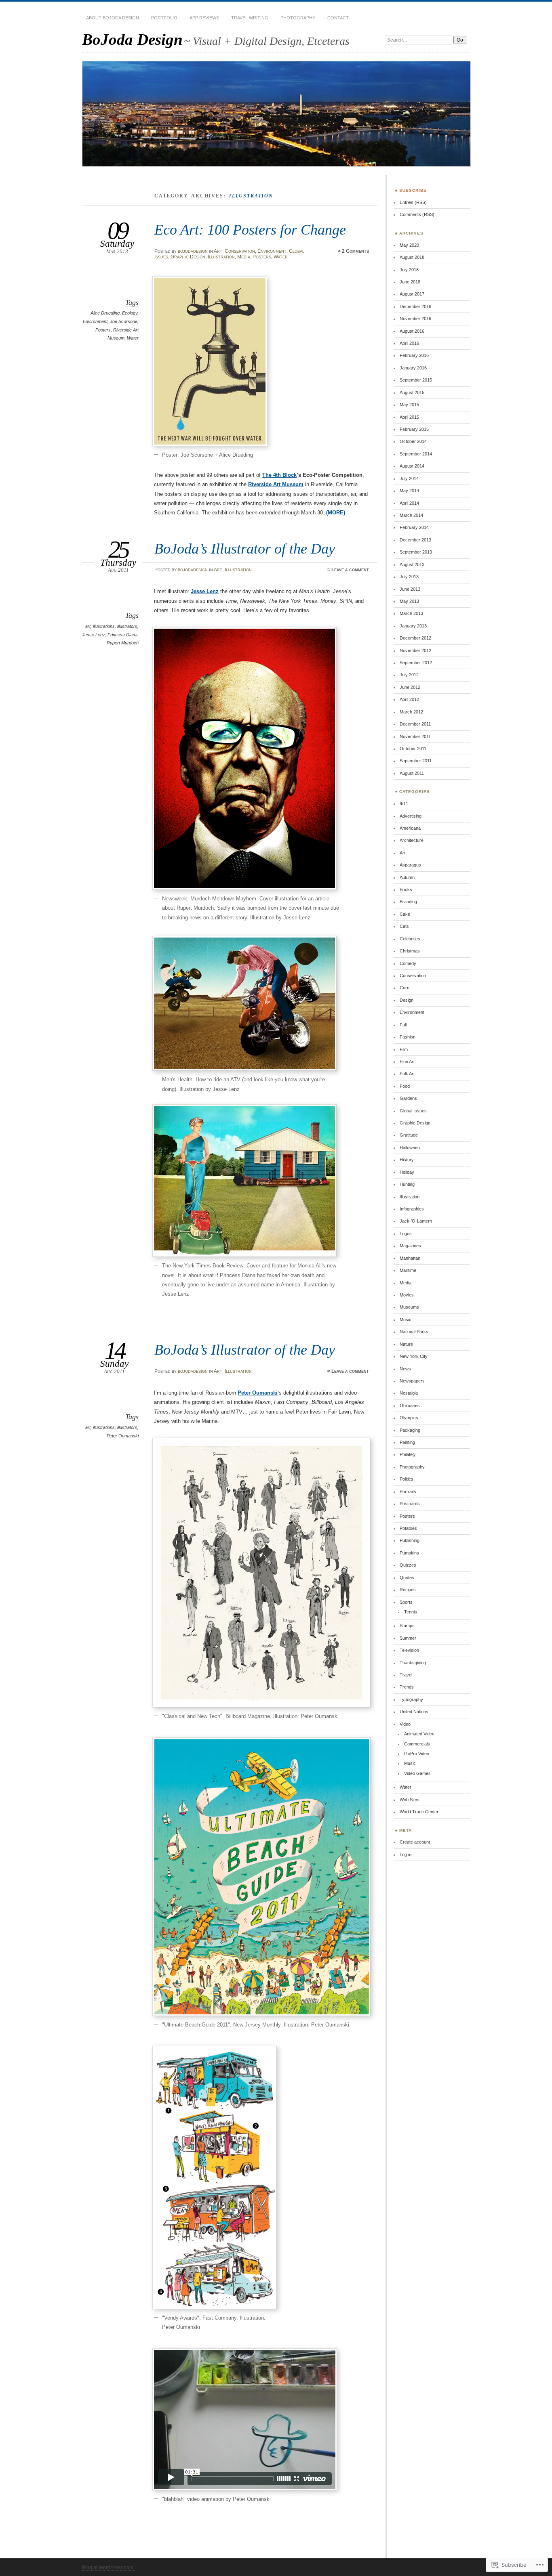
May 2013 (409, 601)
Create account (415, 1842)
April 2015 (409, 417)
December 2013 (415, 540)
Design (407, 1000)
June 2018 (410, 282)
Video (405, 1724)
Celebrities (410, 939)
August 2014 (412, 466)
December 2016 (415, 306)
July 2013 (409, 577)
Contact (338, 18)
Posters (262, 257)
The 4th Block (279, 475)
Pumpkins (409, 1553)
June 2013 (410, 589)
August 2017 (412, 294)
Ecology (130, 313)
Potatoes (408, 1528)
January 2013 (413, 626)
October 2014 (413, 441)
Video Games (417, 1773)
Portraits (408, 1491)
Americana (410, 828)
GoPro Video (417, 1754)
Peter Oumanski (123, 1436)
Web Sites (410, 1800)
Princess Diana (122, 635)
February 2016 (414, 355)
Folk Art (407, 1074)
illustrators (127, 626)
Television (409, 1650)
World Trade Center (419, 1812)
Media (244, 257)
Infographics (412, 1209)
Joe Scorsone (124, 321)
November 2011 (415, 736)
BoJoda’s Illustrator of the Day (245, 549)
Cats (404, 926)
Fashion (408, 1037)
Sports (406, 1602)
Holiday (407, 1172)
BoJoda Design (132, 39)
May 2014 (409, 491)
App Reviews (204, 18)
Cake (405, 914)
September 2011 (416, 761)
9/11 (404, 803)
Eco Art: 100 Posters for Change (250, 230)
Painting (407, 1442)
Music (406, 1319)
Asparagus (410, 865)
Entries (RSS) (413, 202)
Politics (407, 1479)
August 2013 (412, 564)
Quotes (407, 1577)
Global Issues (413, 1111)
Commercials (417, 1744)
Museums (409, 1307)
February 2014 (414, 527)
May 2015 (409, 405)
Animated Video (419, 1734)
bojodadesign (193, 251)
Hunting (407, 1184)
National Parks (414, 1332)
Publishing (410, 1540)
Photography (298, 18)
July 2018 (409, 270)
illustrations (104, 626)
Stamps (407, 1626)
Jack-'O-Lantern (416, 1221)
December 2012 (415, 638)
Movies (407, 1295)
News (405, 1369)
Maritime (408, 1270)
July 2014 (409, 478)
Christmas (410, 951)
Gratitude (409, 1135)
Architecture (412, 840)
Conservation (240, 251)
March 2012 (411, 712)
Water (281, 257)
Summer (408, 1638)
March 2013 (411, 613)
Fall (403, 1025)
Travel (406, 1675)
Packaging (410, 1430)
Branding (408, 902)
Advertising (411, 816)
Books (406, 889)
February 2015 (414, 429)
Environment (272, 251)
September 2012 (416, 663)
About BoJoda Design (113, 18)
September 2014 (416, 454)
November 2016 (415, 319)
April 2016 (409, 343)
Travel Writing (250, 18)
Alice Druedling (105, 313)
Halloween (410, 1147)
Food (405, 1086)
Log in (406, 1854)
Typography (411, 1699)
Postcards (410, 1504)
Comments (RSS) (417, 214)
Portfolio (164, 18)
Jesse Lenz (94, 635)
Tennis (411, 1612)
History (407, 1160)
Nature (406, 1344)
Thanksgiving (413, 1663)
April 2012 (409, 699)
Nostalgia (409, 1393)
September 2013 (416, 552)
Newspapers (412, 1381)
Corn (405, 988)
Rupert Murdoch (123, 643)
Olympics (409, 1418)
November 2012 (415, 650)
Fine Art (407, 1061)
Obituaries (410, 1405)
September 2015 (416, 380)
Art (218, 251)
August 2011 (412, 773)
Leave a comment (350, 570)
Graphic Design (188, 257)
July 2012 (409, 675)
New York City (414, 1356)
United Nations (414, 1712)
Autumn (407, 877)
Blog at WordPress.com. (108, 2568)
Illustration (221, 257)
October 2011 (413, 749)
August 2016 (412, 331)
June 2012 (410, 687)
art (88, 626)
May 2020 (409, 245)
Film (404, 1049)
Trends (407, 1687)
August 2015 (412, 392)
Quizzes (408, 1565)
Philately (408, 1454)
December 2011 (415, 724)
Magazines (410, 1246)
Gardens (408, 1098)
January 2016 (413, 368)
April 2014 (409, 503)
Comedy (408, 963)
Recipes (408, 1590)
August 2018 (412, 257)
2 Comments (355, 251)
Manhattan (410, 1258)
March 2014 (411, 515)
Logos (406, 1233)
